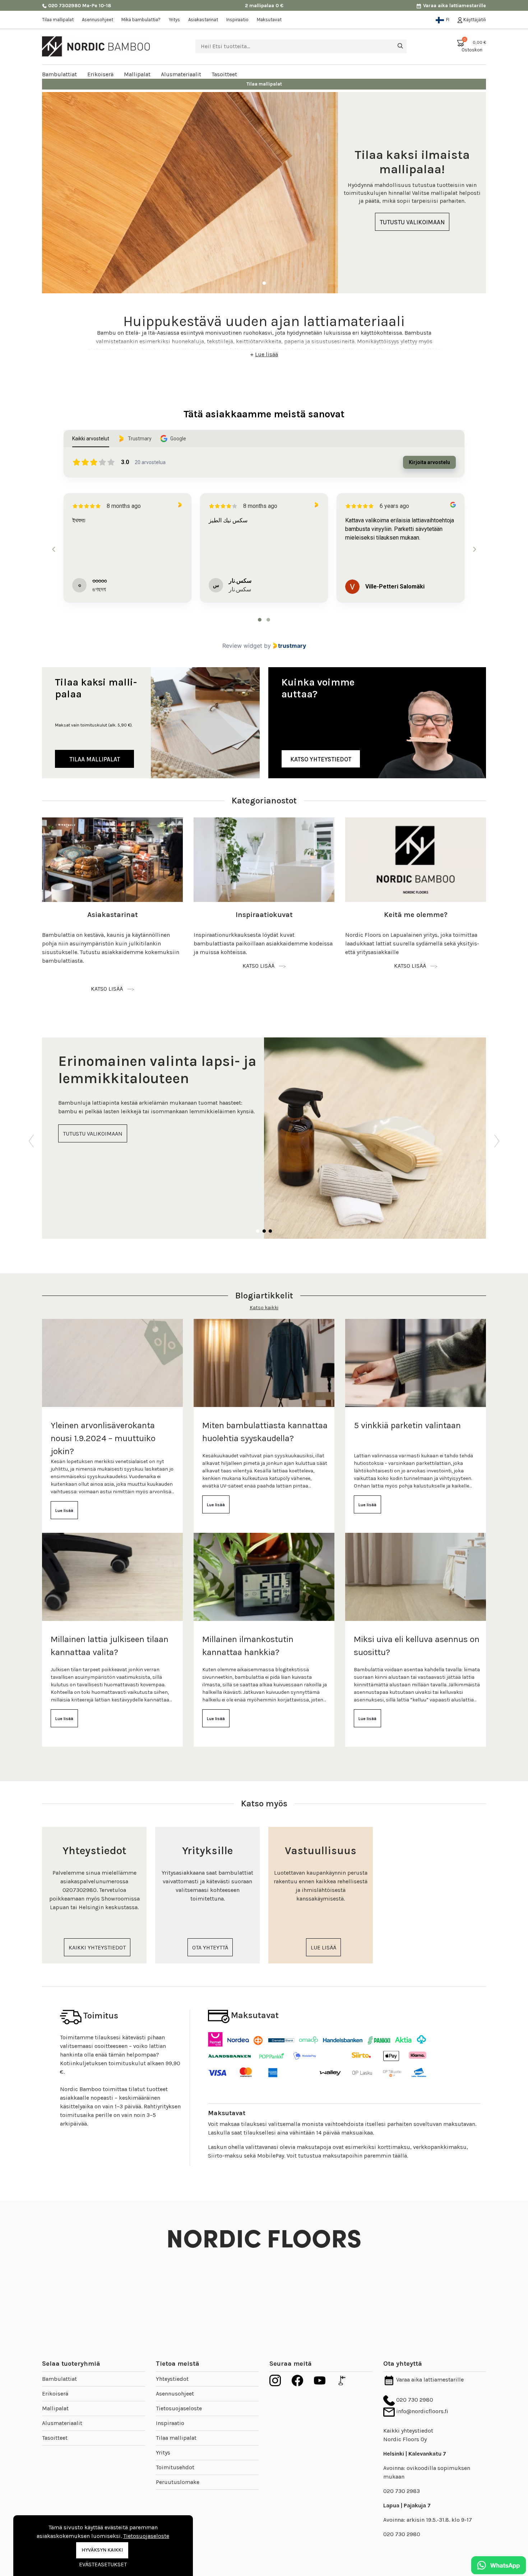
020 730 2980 (414, 2400)
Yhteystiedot (172, 2379)
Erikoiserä (55, 2394)
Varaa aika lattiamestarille (454, 6)
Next (497, 1138)
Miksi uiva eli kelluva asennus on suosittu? (417, 1646)
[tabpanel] (264, 193)
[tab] (260, 620)
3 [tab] (270, 1231)
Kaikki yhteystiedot (408, 2431)
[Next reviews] (474, 549)
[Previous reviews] (54, 549)
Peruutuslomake (178, 2482)
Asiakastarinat (203, 20)
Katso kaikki (264, 1308)
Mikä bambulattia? (141, 20)
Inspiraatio (237, 20)
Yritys (174, 20)
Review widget (242, 646)
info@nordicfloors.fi (422, 2411)
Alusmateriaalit (62, 2423)
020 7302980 (64, 6)
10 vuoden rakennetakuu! (264, 84)
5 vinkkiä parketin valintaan (407, 1425)
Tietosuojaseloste (179, 2408)
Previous (31, 1138)
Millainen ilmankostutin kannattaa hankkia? (248, 1646)
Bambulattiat (59, 2379)
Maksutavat (269, 20)
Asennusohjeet (98, 20)
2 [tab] (264, 1231)
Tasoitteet (55, 2438)
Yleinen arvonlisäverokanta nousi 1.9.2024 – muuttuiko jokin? (103, 1438)
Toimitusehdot (175, 2467)
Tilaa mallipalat (58, 20)
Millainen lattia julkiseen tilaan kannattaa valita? (110, 1646)
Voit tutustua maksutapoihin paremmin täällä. (347, 2156)
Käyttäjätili (474, 20)
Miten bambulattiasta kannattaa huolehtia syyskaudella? (265, 1432)
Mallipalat (55, 2408)
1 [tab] (264, 283)
